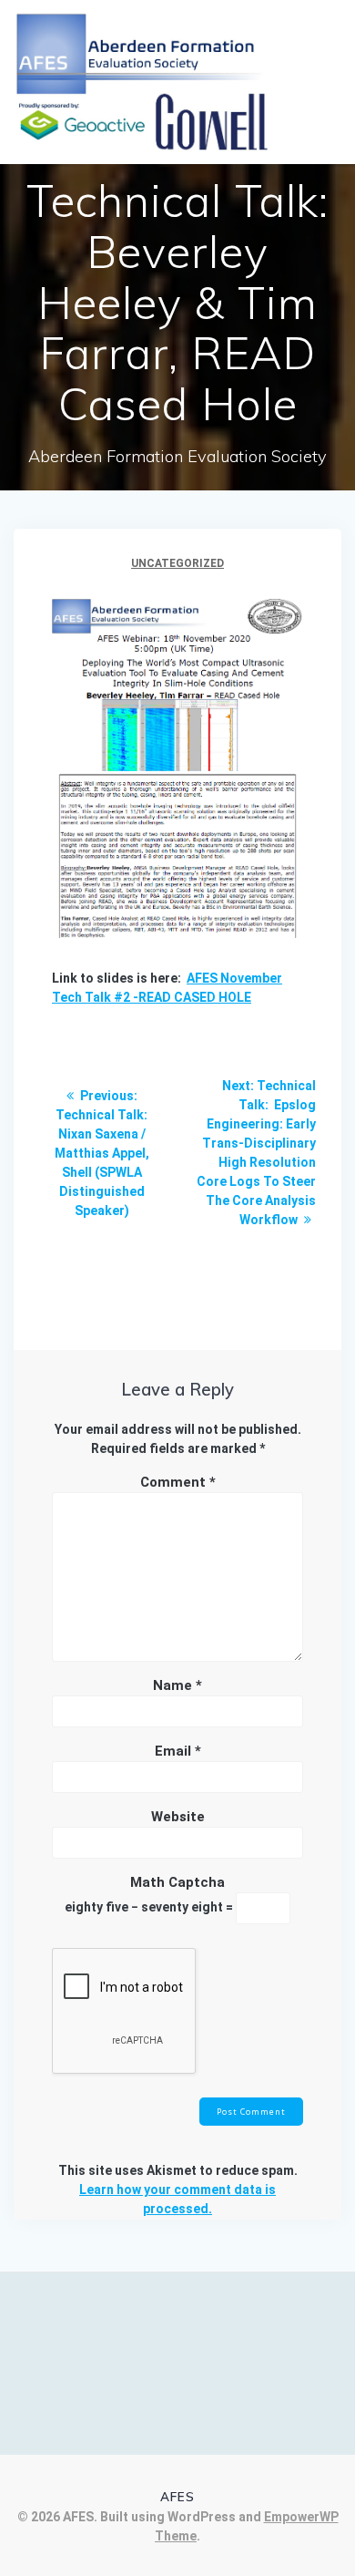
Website (178, 1817)
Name (177, 1685)
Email (178, 1751)
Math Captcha (177, 1882)
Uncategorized (177, 563)
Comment (178, 1482)
